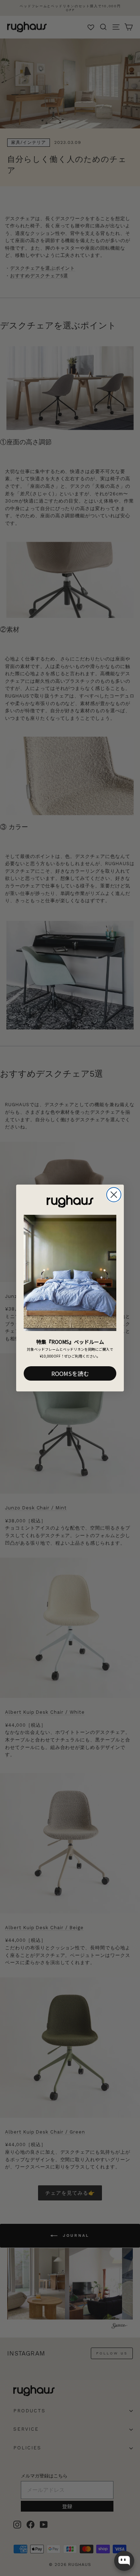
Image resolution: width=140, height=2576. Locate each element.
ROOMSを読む (70, 1373)
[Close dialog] (114, 1195)
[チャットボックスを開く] (124, 2561)
